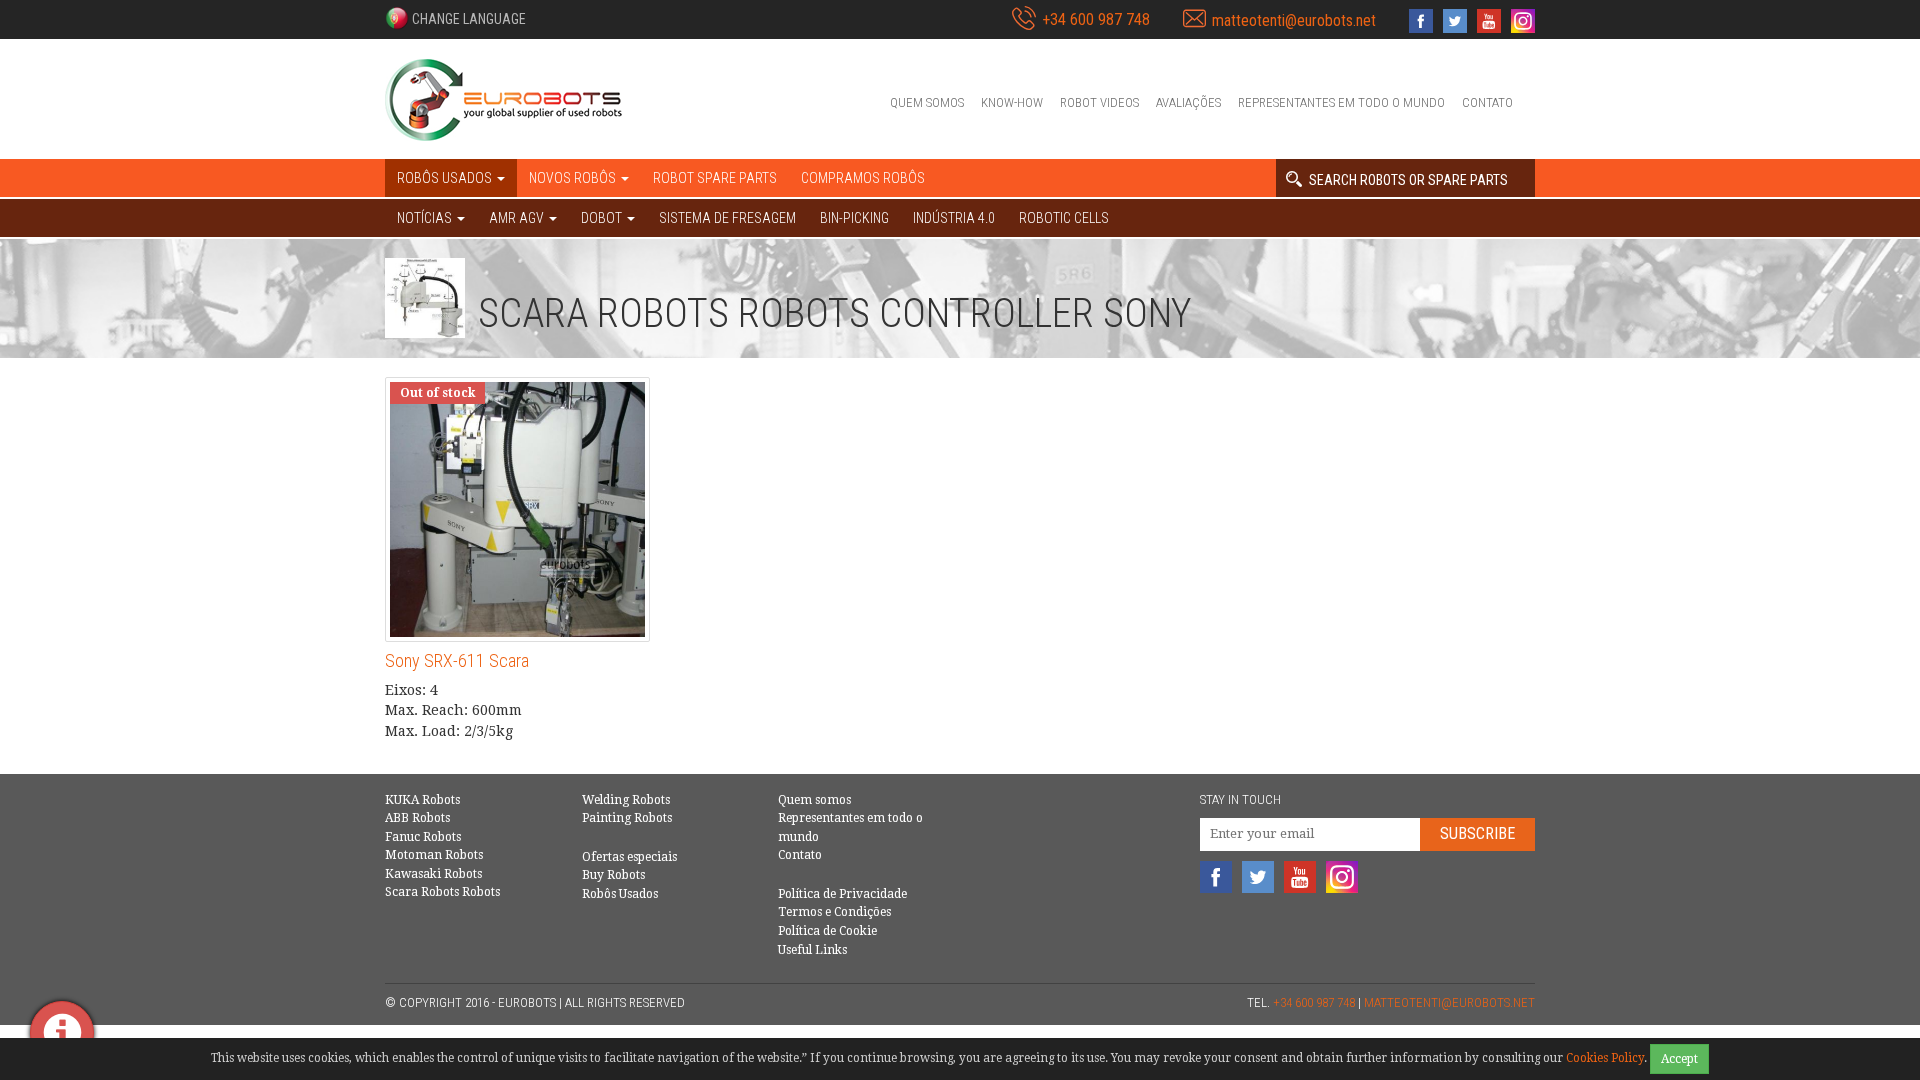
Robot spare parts (715, 178)
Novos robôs (574, 178)
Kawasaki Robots (433, 874)
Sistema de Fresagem (727, 218)
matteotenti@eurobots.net (1294, 20)
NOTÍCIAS (426, 218)
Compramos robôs (863, 178)
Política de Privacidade (842, 894)
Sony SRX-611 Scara (457, 660)
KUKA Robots (422, 800)
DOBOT (603, 218)
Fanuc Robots (423, 837)
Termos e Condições (834, 912)
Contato (1487, 102)
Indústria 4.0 (954, 218)
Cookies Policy (1605, 1058)
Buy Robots (613, 875)
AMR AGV (518, 218)
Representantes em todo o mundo (1341, 102)
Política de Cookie (827, 931)
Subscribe (1477, 833)
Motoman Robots (434, 855)
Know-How (1012, 102)
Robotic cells (1064, 218)
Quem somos (927, 102)
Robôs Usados (620, 894)
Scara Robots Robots (442, 892)
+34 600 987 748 (1096, 19)
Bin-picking (854, 218)
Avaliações (1188, 102)
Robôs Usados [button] (446, 178)
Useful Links (812, 950)
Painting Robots (627, 818)
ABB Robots (417, 818)
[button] (455, 18)
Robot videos (1099, 102)
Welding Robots (626, 800)
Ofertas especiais (629, 857)
